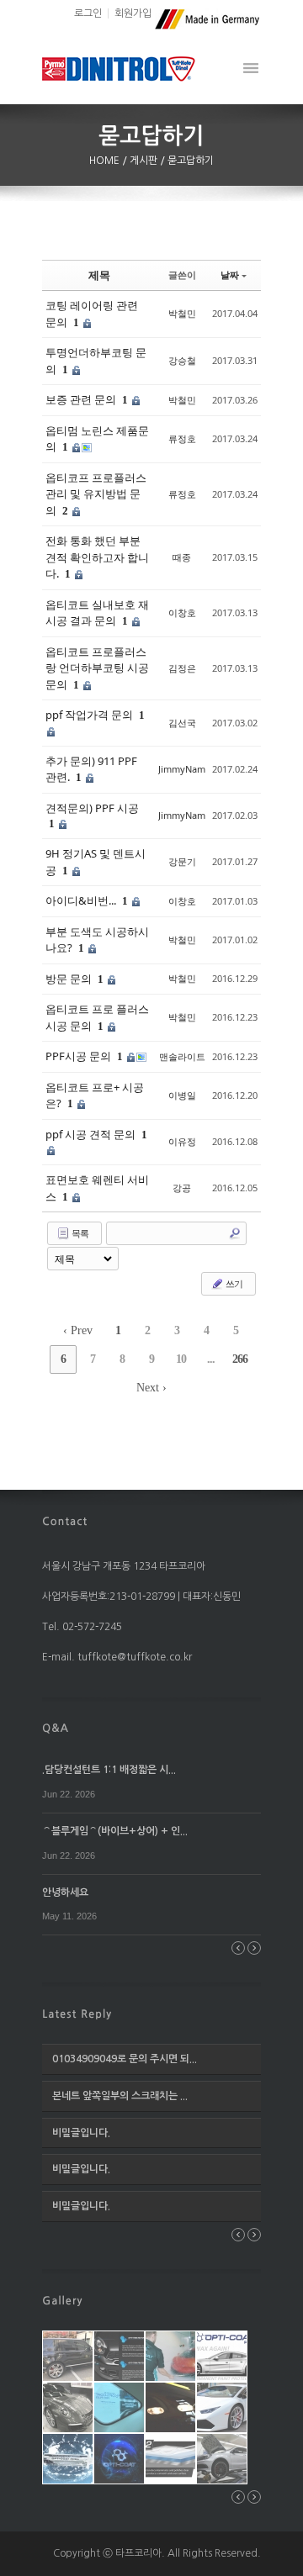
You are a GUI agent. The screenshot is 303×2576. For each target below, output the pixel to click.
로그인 (88, 13)
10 (181, 1359)
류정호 (182, 438)
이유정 (182, 1141)
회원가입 (133, 13)
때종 (182, 557)
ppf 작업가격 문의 (90, 715)
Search (235, 1233)
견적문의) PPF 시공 (92, 808)
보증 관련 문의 (82, 399)
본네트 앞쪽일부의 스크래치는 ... (120, 2096)
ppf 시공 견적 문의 (92, 1134)
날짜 (230, 274)
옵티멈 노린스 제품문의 (97, 439)
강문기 (182, 861)
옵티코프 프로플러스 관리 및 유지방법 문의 (96, 494)
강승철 (182, 360)
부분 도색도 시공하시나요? (97, 940)
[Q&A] (56, 1728)
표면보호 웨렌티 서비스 (97, 1188)
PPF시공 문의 (80, 1056)
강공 (182, 1188)
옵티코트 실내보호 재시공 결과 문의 (97, 613)
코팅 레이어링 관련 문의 (92, 314)
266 (240, 1359)
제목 (99, 275)
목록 (79, 1233)
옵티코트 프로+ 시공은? (95, 1095)
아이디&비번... (82, 900)
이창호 (182, 612)
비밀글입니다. (81, 2133)
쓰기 (233, 1283)
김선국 (182, 723)
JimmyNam (182, 769)
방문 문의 (70, 979)
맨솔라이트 (182, 1056)
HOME (106, 161)
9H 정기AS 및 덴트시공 (96, 862)
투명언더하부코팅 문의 (96, 361)
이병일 (182, 1095)
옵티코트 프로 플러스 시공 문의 (97, 1017)
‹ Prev (78, 1330)
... (211, 1359)
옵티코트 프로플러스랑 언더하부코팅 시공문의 (97, 668)
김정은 (182, 668)
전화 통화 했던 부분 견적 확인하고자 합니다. (97, 557)
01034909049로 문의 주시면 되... (125, 2059)
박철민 (182, 313)
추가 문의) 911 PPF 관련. (91, 769)
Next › (151, 1388)
